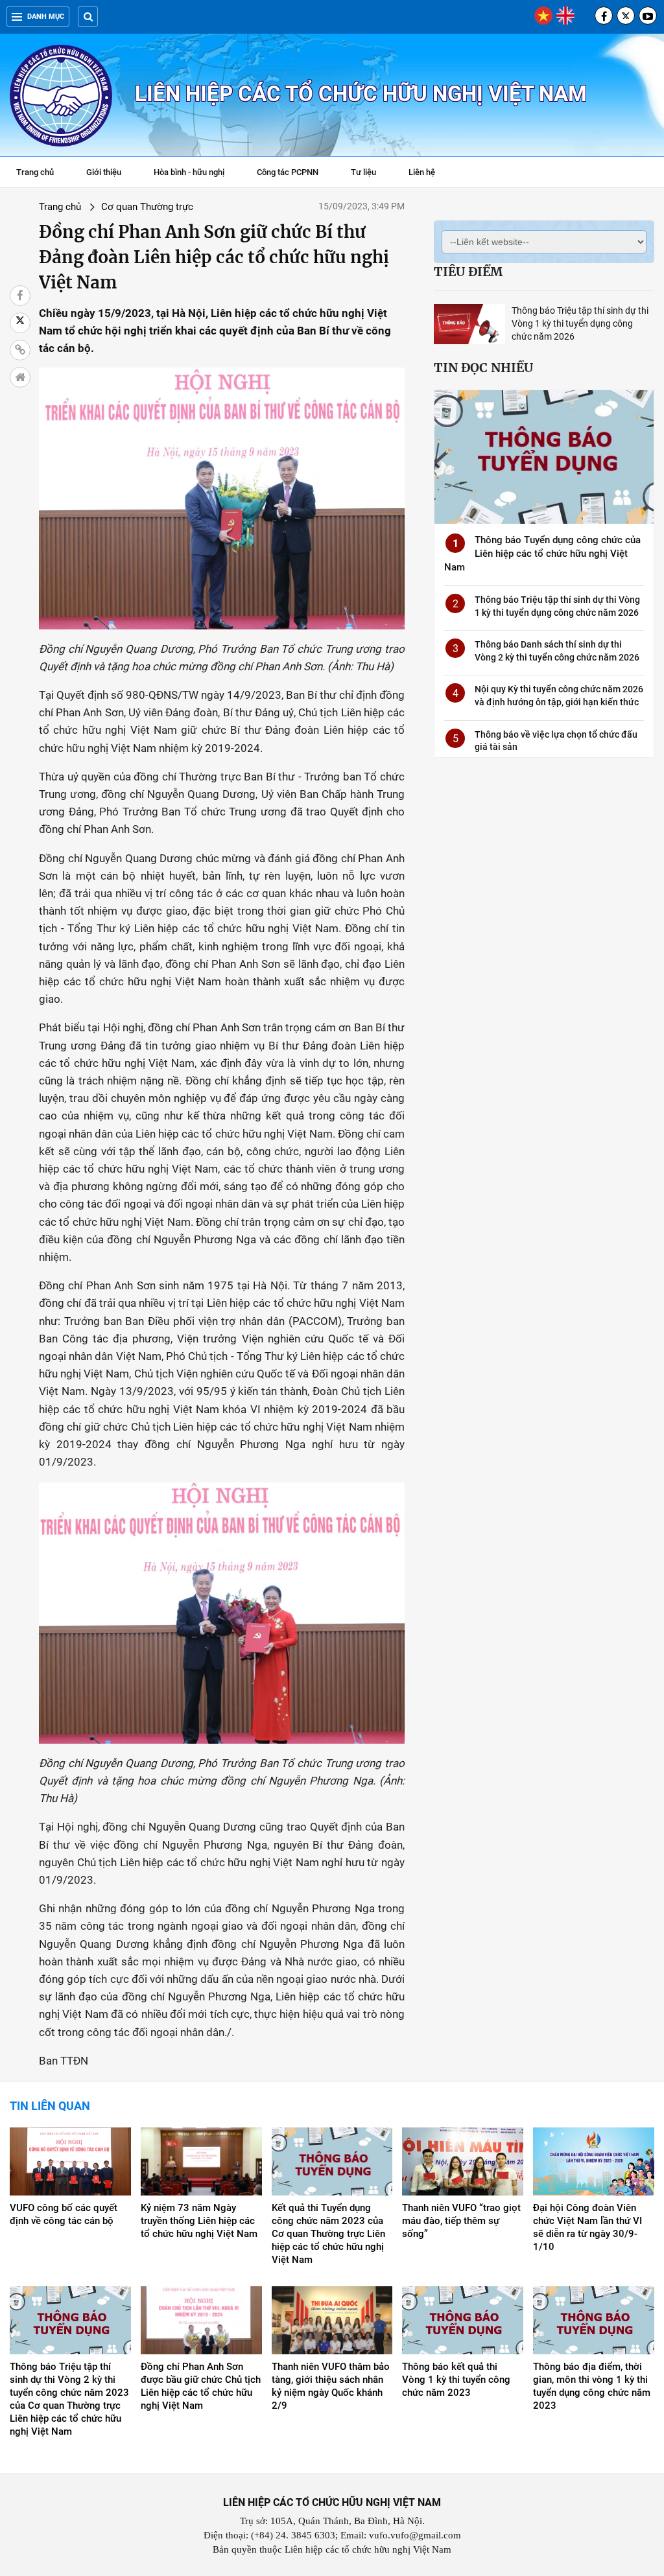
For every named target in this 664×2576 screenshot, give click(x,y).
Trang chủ (35, 172)
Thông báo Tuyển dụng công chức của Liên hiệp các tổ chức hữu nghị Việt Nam (542, 554)
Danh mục (46, 17)
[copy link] (20, 350)
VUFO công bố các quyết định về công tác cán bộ (64, 2214)
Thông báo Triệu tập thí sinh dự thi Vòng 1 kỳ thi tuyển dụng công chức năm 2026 (580, 323)
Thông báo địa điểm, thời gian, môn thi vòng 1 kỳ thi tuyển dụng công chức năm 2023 (592, 2386)
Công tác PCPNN (288, 172)
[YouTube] (648, 16)
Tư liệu (370, 174)
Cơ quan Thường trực (147, 207)
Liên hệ (422, 172)
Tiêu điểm (468, 272)
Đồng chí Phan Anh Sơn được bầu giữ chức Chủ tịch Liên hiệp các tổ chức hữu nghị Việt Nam (201, 2386)
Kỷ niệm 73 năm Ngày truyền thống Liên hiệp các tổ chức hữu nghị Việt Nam (199, 2221)
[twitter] (626, 16)
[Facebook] (604, 16)
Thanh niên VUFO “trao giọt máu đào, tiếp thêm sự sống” (461, 2221)
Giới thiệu (104, 172)
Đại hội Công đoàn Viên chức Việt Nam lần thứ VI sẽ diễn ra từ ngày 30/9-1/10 (587, 2227)
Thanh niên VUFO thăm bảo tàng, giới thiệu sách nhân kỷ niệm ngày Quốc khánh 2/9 (331, 2386)
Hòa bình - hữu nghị (189, 172)
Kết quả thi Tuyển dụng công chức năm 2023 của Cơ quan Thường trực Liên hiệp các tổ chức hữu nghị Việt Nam (328, 2234)
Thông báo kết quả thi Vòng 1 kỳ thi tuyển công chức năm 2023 (456, 2380)
